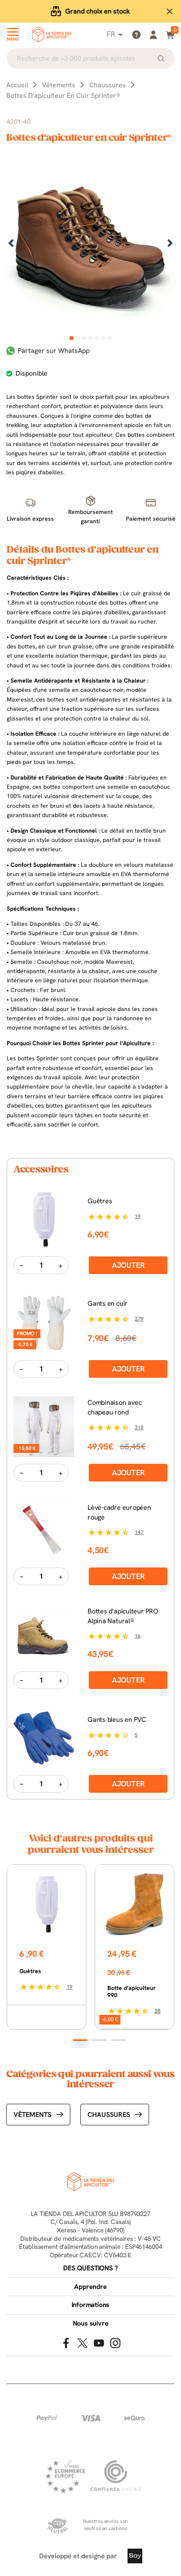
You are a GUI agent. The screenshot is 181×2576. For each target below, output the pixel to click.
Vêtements (32, 2115)
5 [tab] (97, 338)
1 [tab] (72, 338)
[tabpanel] (90, 244)
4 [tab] (91, 338)
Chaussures (109, 2115)
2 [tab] (78, 338)
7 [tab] (110, 338)
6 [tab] (103, 338)
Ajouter (128, 1265)
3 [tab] (84, 338)
